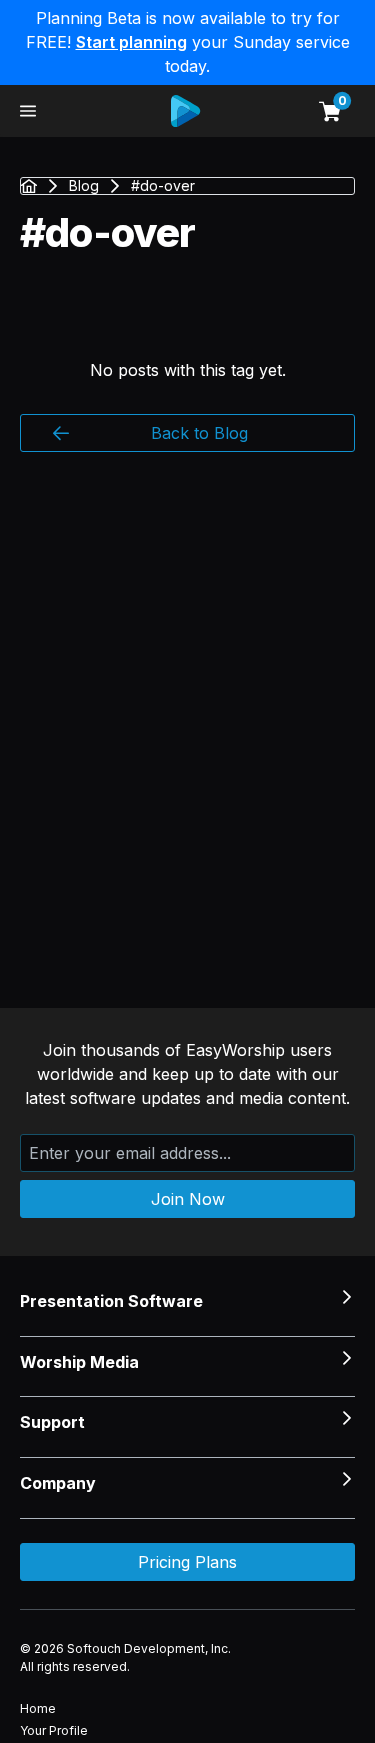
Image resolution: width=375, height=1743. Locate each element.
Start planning (131, 42)
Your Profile (54, 1730)
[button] (28, 111)
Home (38, 1708)
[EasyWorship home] (177, 111)
